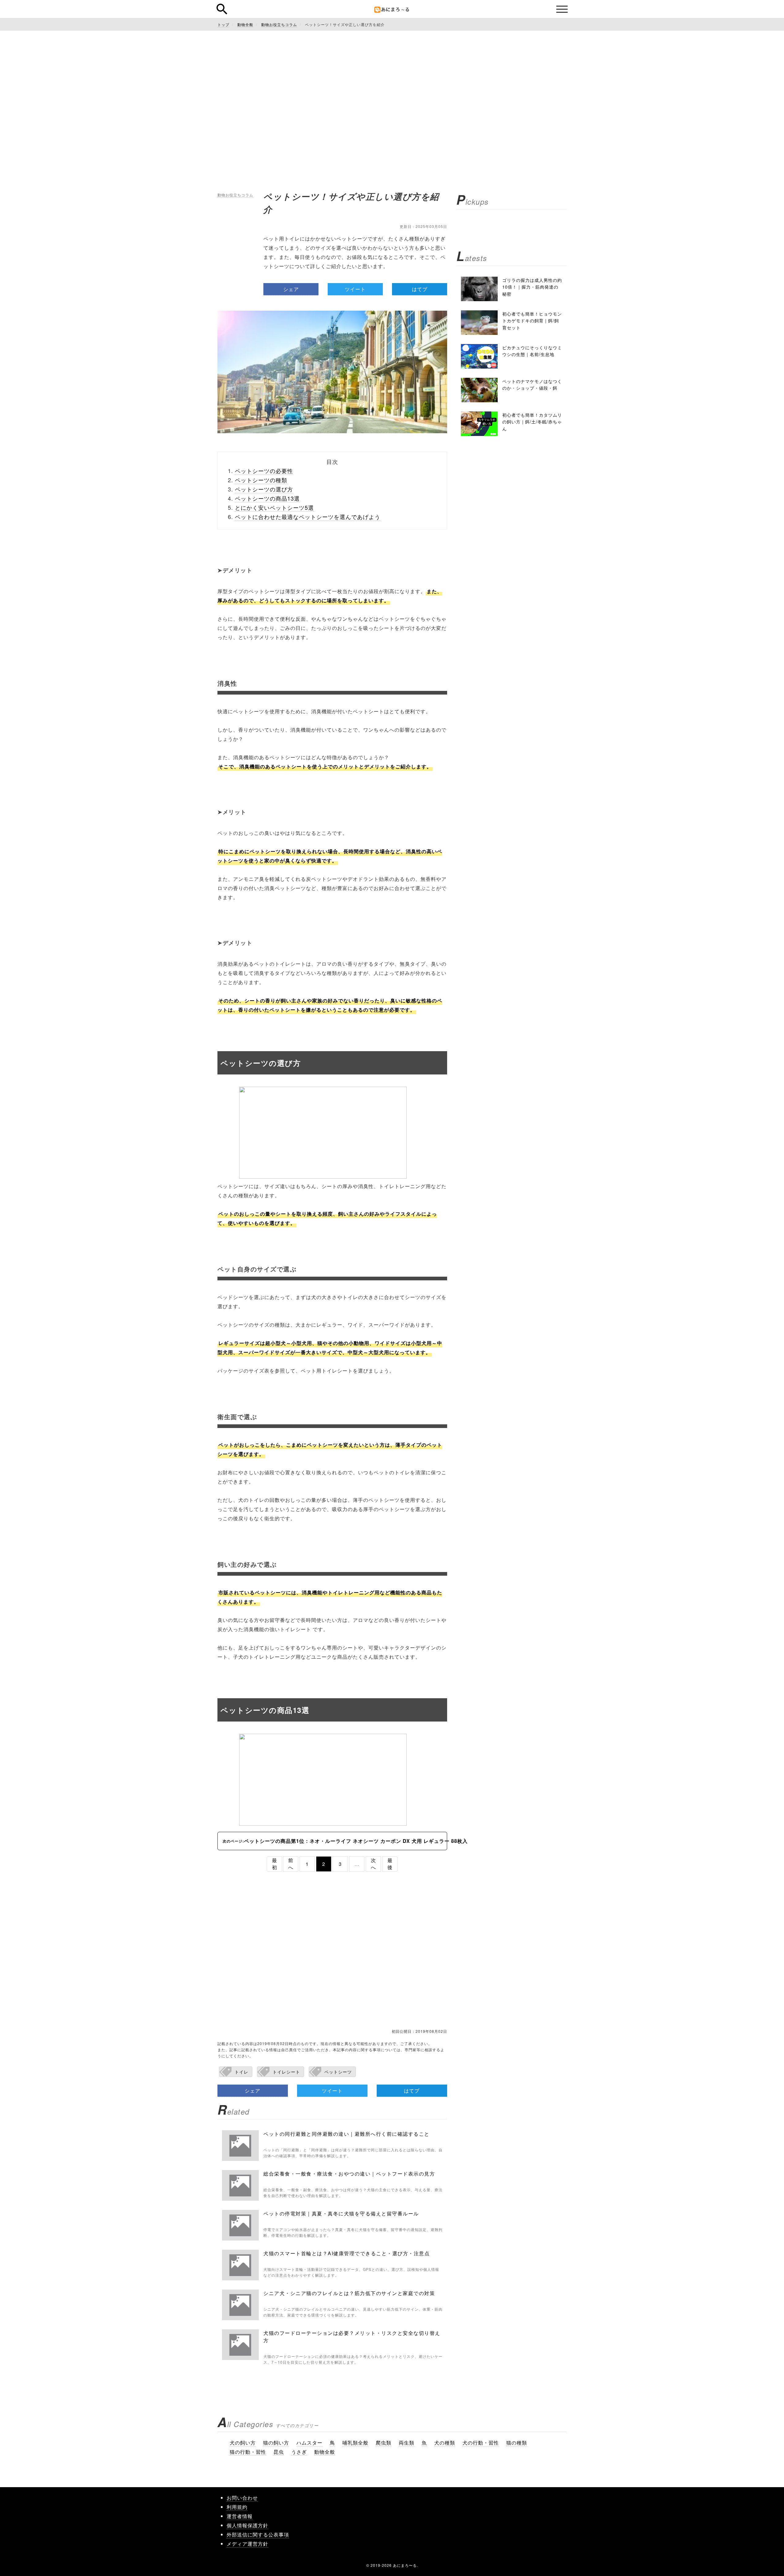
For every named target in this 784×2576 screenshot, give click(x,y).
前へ (291, 1864)
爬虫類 (384, 2443)
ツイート (355, 289)
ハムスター (309, 2443)
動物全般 (325, 2452)
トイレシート (286, 2072)
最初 (275, 1864)
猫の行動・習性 (248, 2452)
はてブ (420, 289)
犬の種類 (445, 2443)
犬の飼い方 (243, 2443)
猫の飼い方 (276, 2443)
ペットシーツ (338, 2072)
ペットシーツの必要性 (264, 471)
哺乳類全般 (355, 2443)
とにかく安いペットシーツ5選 (274, 507)
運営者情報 (240, 2516)
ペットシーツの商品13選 (267, 498)
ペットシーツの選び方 (264, 489)
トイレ (241, 2072)
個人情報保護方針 (247, 2525)
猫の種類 (517, 2443)
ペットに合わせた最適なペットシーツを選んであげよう (308, 517)
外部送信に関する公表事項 (258, 2534)
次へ (373, 1864)
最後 (390, 1864)
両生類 (407, 2443)
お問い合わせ (242, 2498)
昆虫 (279, 2452)
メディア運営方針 (247, 2544)
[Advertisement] (392, 92)
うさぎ (299, 2452)
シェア (291, 289)
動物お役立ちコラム (235, 195)
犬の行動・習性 (481, 2443)
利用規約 (237, 2507)
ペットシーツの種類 (261, 480)
